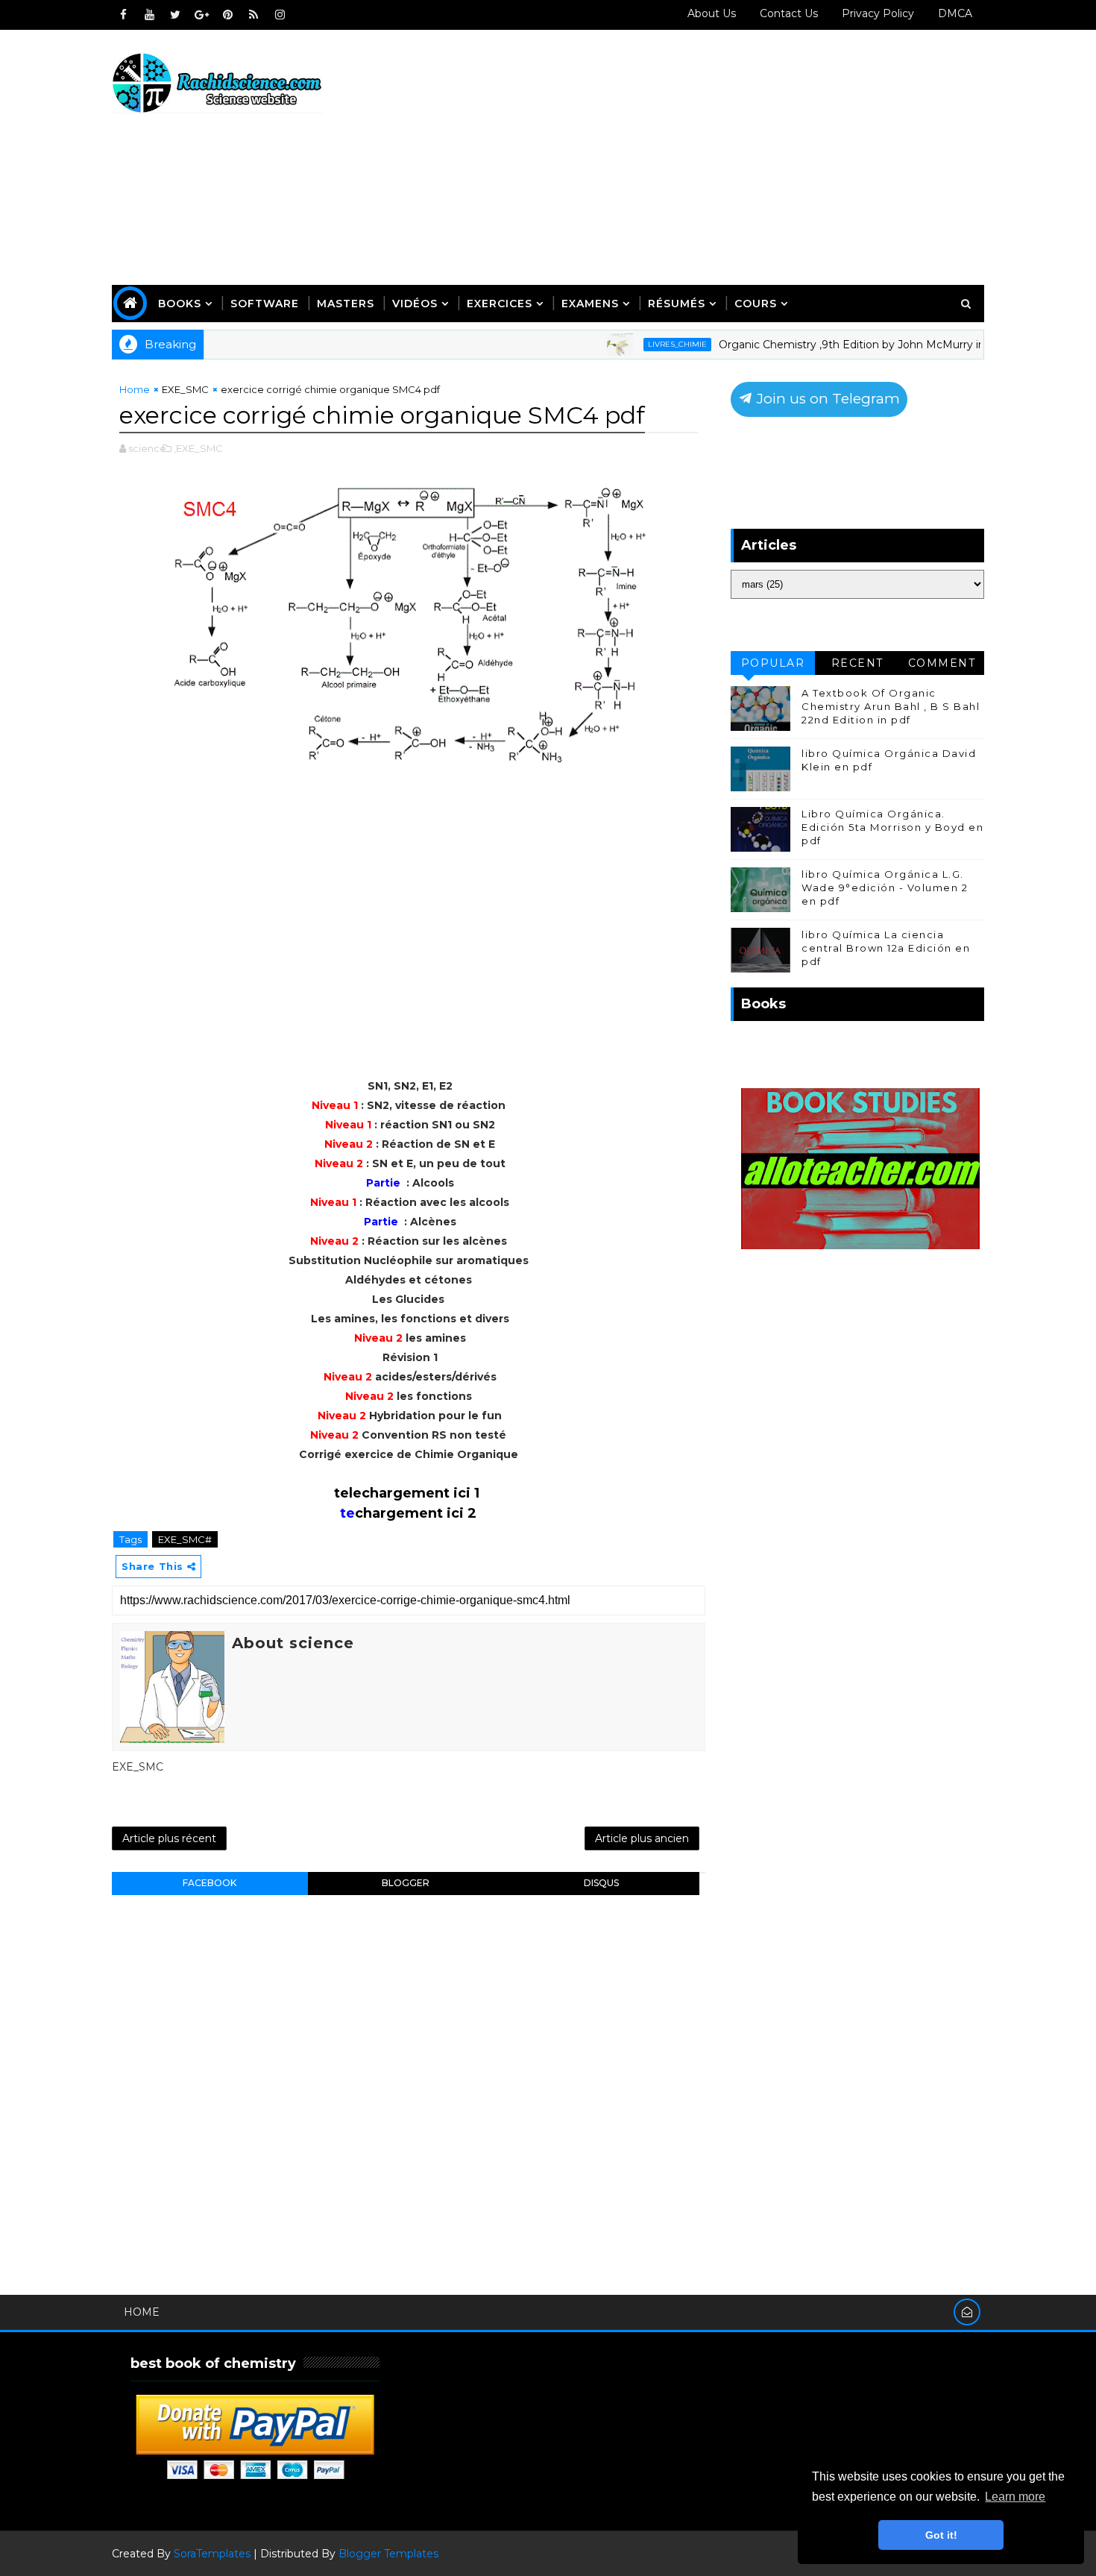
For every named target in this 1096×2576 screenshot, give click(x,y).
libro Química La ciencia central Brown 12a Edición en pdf (886, 948)
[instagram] (280, 15)
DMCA (955, 13)
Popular (773, 663)
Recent (857, 663)
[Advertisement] (712, 158)
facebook (210, 1883)
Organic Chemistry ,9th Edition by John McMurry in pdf (810, 345)
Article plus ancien (642, 1838)
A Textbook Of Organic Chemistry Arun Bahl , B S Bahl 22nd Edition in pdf (891, 706)
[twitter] (175, 15)
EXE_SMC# (185, 1539)
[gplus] (201, 15)
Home (135, 389)
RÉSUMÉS (677, 304)
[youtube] (149, 15)
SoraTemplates (212, 2554)
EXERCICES (500, 304)
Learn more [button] (1015, 2497)
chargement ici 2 (416, 1513)
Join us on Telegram (826, 399)
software (265, 304)
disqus (601, 1883)
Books (180, 304)
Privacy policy (878, 13)
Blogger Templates (388, 2554)
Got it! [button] (941, 2535)
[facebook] (123, 15)
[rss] (253, 15)
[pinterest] (227, 15)
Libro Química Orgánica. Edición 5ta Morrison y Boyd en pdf (892, 827)
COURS (756, 304)
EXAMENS (590, 304)
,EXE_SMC (198, 448)
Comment (942, 663)
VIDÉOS (415, 304)
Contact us (789, 13)
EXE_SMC (185, 389)
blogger (406, 1883)
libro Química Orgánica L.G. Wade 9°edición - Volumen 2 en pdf (885, 888)
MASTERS (346, 304)
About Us (712, 13)
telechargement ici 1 (407, 1493)
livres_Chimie (625, 344)
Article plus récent (169, 1838)
